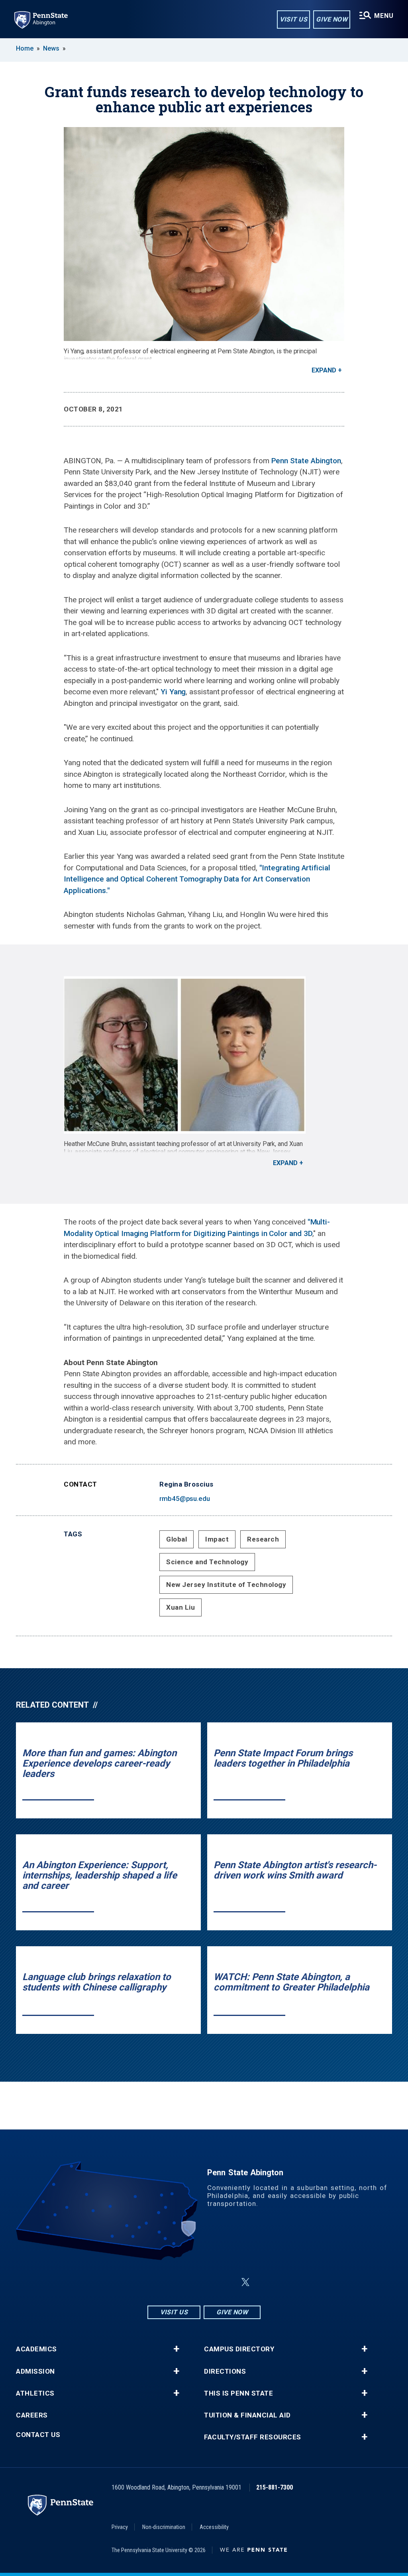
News (51, 48)
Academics (36, 2349)
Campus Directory (239, 2349)
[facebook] (185, 2282)
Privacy (120, 2527)
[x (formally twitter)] (245, 2282)
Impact (217, 1539)
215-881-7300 (275, 2487)
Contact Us (38, 2435)
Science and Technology (207, 1562)
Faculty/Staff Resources (253, 2437)
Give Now (332, 19)
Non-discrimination (164, 2527)
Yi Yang (173, 692)
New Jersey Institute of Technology (226, 1585)
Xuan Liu (180, 1607)
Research (263, 1539)
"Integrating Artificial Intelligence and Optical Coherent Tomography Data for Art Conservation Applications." (197, 879)
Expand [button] (324, 370)
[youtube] (226, 2282)
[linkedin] (206, 2282)
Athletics (35, 2393)
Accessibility (214, 2527)
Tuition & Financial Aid (247, 2415)
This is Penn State (238, 2393)
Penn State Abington (306, 461)
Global (177, 1539)
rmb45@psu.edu (185, 1499)
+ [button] (176, 2349)
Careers (32, 2415)
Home (25, 48)
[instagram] (164, 2282)
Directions (225, 2371)
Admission (35, 2371)
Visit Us (293, 19)
